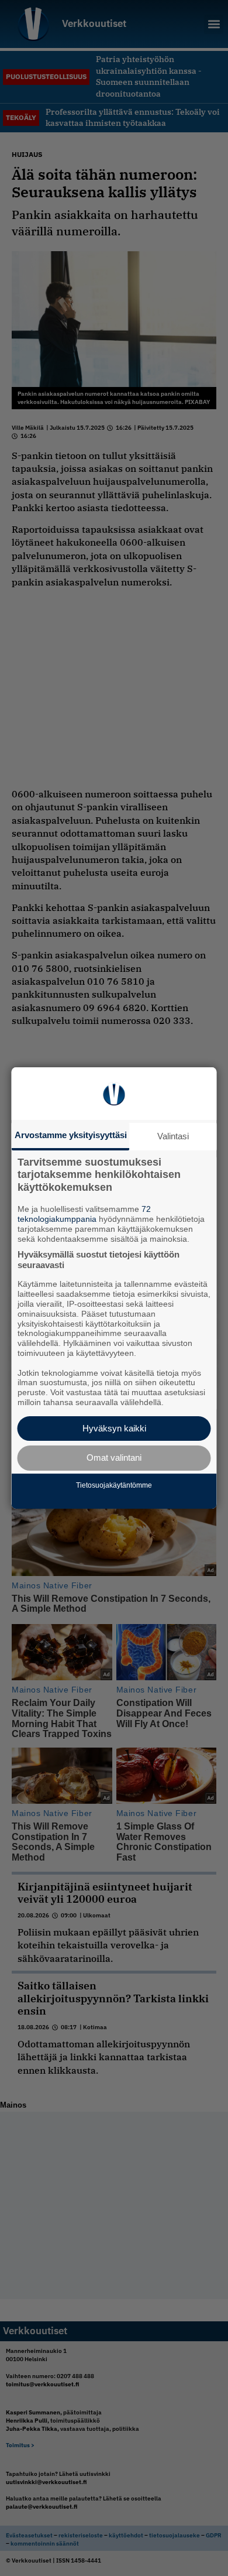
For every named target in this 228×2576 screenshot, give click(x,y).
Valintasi (173, 1136)
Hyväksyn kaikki (114, 1428)
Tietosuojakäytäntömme (114, 1485)
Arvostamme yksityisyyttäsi (71, 1135)
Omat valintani (114, 1457)
